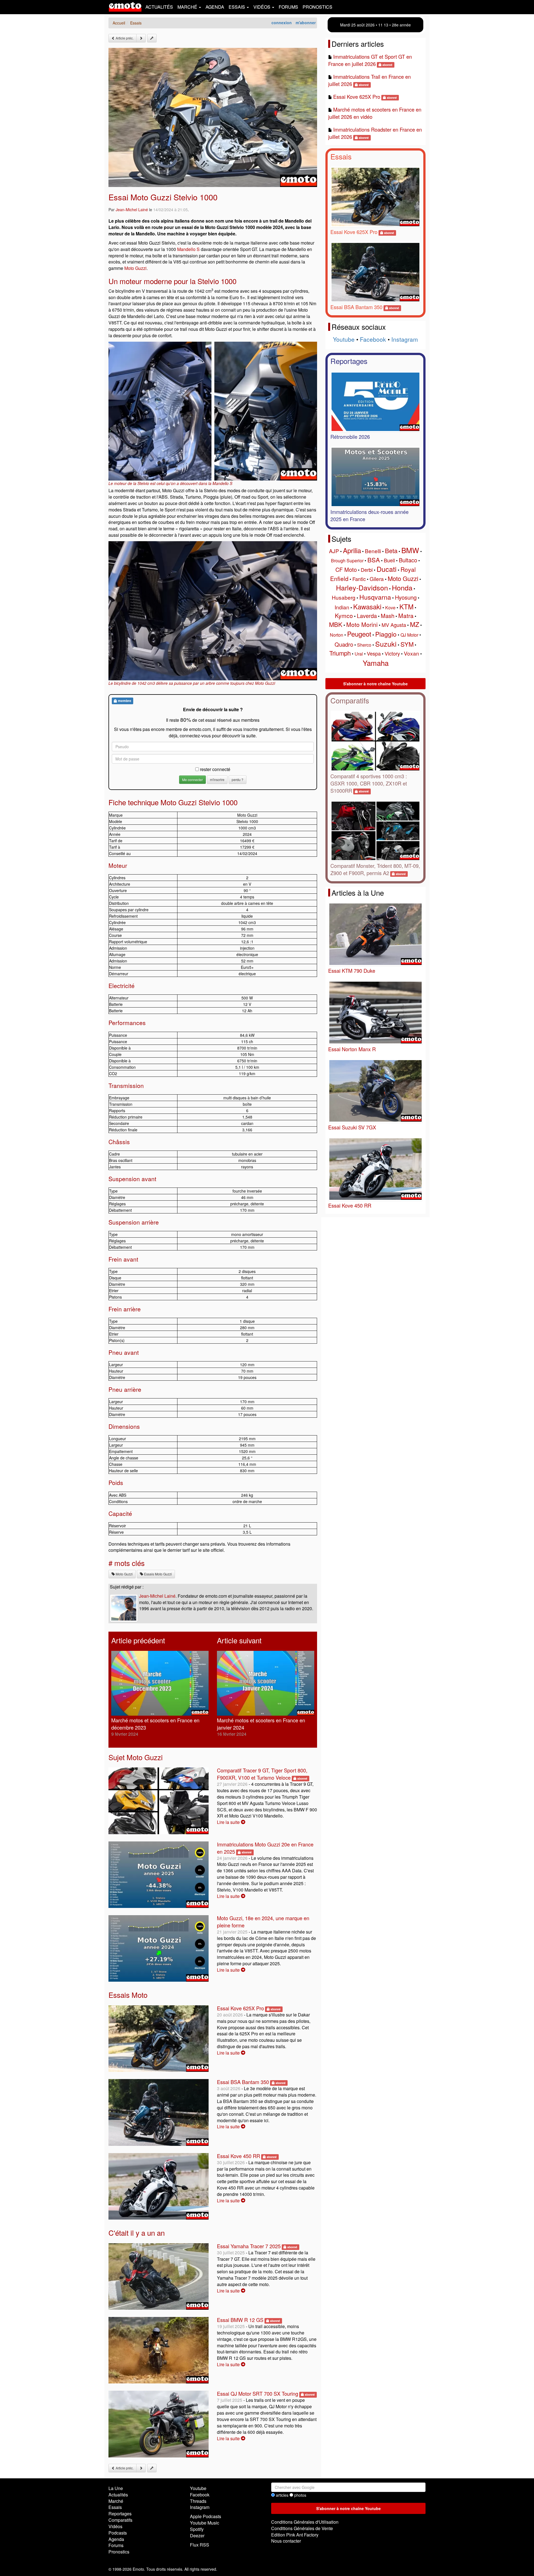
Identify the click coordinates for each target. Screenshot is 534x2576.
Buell (389, 560)
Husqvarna (375, 597)
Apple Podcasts (206, 2516)
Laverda (367, 616)
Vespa (374, 653)
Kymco (344, 615)
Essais (341, 156)
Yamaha (376, 663)
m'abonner (306, 23)
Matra (406, 615)
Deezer (197, 2536)
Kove (390, 608)
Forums (288, 7)
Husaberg (344, 597)
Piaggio (386, 634)
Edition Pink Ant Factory (295, 2535)
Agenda (215, 7)
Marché (116, 2501)
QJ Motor (409, 635)
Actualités (159, 7)
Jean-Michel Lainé (132, 210)
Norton (337, 635)
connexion (282, 23)
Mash (388, 616)
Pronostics (317, 7)
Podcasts (118, 2533)
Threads (198, 2501)
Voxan (411, 653)
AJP (334, 551)
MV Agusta (394, 625)
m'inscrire (217, 780)
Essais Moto (128, 1995)
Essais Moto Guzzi (158, 1574)
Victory (392, 653)
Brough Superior (347, 561)
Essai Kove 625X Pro (240, 2008)
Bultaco (408, 560)
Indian (342, 607)
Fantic (359, 579)
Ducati (387, 569)
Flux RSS (200, 2545)
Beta (391, 551)
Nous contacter (286, 2541)
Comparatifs (350, 700)
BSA (374, 560)
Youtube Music (205, 2523)
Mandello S (188, 249)
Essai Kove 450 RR (238, 2156)
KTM (406, 606)
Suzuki (386, 644)
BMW (410, 550)
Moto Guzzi (135, 268)
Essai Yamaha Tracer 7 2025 (249, 2246)
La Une (116, 2488)
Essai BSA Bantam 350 (243, 2082)
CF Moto (346, 569)
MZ (415, 624)
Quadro (344, 644)
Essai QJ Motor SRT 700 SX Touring (258, 2393)
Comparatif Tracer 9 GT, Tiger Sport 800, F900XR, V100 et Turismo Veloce (262, 1774)
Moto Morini (362, 624)
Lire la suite (229, 1822)
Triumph (340, 653)
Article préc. (124, 38)
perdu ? (238, 780)
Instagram (405, 339)
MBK (336, 624)
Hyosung (406, 597)
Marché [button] (188, 7)
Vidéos (115, 2526)
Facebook (373, 339)
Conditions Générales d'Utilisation (305, 2522)
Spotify (197, 2529)
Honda (402, 587)
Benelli (373, 551)
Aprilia (352, 550)
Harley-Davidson (362, 587)
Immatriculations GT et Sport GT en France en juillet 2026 (370, 60)
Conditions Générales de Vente (302, 2528)
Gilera (377, 579)
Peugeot (359, 634)
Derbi (367, 570)
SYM (407, 644)
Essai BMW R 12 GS (240, 2320)
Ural (359, 654)
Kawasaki (367, 606)
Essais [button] (237, 7)
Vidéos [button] (262, 7)
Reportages (349, 361)
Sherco (364, 645)
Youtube (344, 339)
